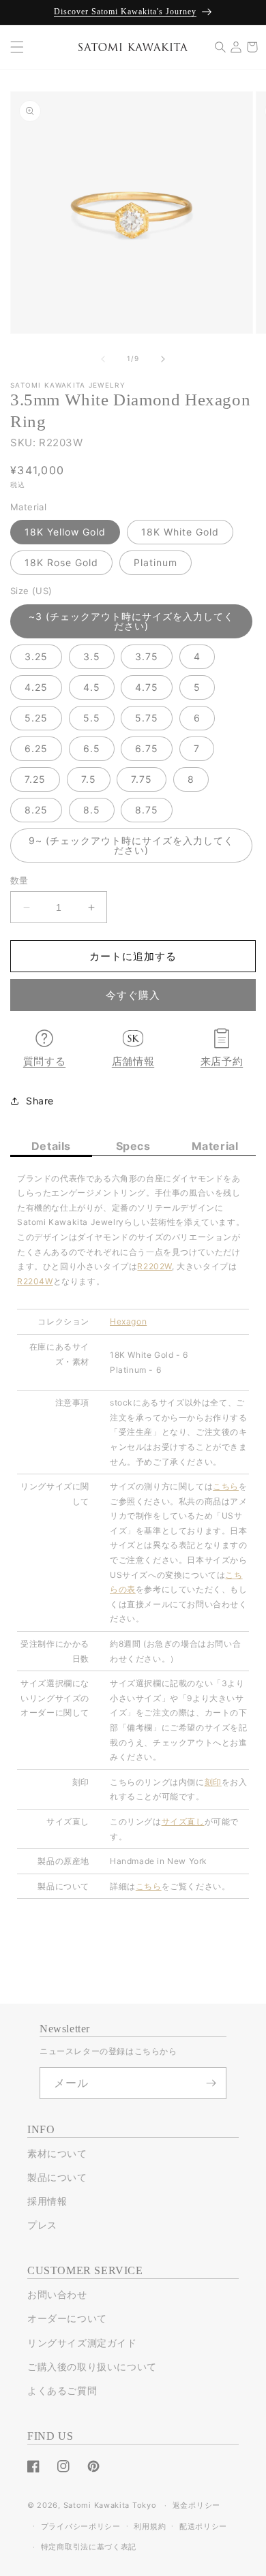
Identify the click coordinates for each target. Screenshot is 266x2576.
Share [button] (40, 1101)
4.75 (147, 687)
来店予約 (222, 1061)
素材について (57, 2153)
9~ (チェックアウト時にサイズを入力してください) (131, 845)
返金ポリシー (196, 2505)
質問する (44, 1061)
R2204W (35, 1281)
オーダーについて (67, 2318)
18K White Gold (180, 532)
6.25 (36, 748)
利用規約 (150, 2526)
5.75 (147, 718)
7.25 (35, 779)
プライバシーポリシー (81, 2526)
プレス (42, 2225)
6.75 (147, 748)
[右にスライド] (163, 359)
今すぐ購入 (133, 995)
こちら (149, 1886)
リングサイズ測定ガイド (82, 2343)
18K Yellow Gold (65, 532)
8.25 (36, 810)
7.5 (89, 779)
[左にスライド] (103, 359)
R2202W (154, 1266)
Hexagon (128, 1321)
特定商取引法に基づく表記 (89, 2547)
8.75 (147, 810)
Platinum (156, 562)
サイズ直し (183, 1821)
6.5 (92, 748)
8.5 (92, 810)
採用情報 (47, 2201)
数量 (19, 880)
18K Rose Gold (61, 562)
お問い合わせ (57, 2294)
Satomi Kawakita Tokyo (110, 2505)
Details (51, 1146)
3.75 (147, 656)
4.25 (36, 687)
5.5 (92, 718)
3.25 (36, 656)
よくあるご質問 (62, 2390)
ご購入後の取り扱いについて (92, 2366)
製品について (57, 2177)
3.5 (92, 656)
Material (215, 1146)
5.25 (36, 718)
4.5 (92, 687)
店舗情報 (133, 1061)
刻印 (213, 1782)
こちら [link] (226, 1486)
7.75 (142, 779)
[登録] (211, 2083)
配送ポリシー (203, 2526)
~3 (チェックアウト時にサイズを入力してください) (131, 621)
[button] (17, 47)
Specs (133, 1146)
